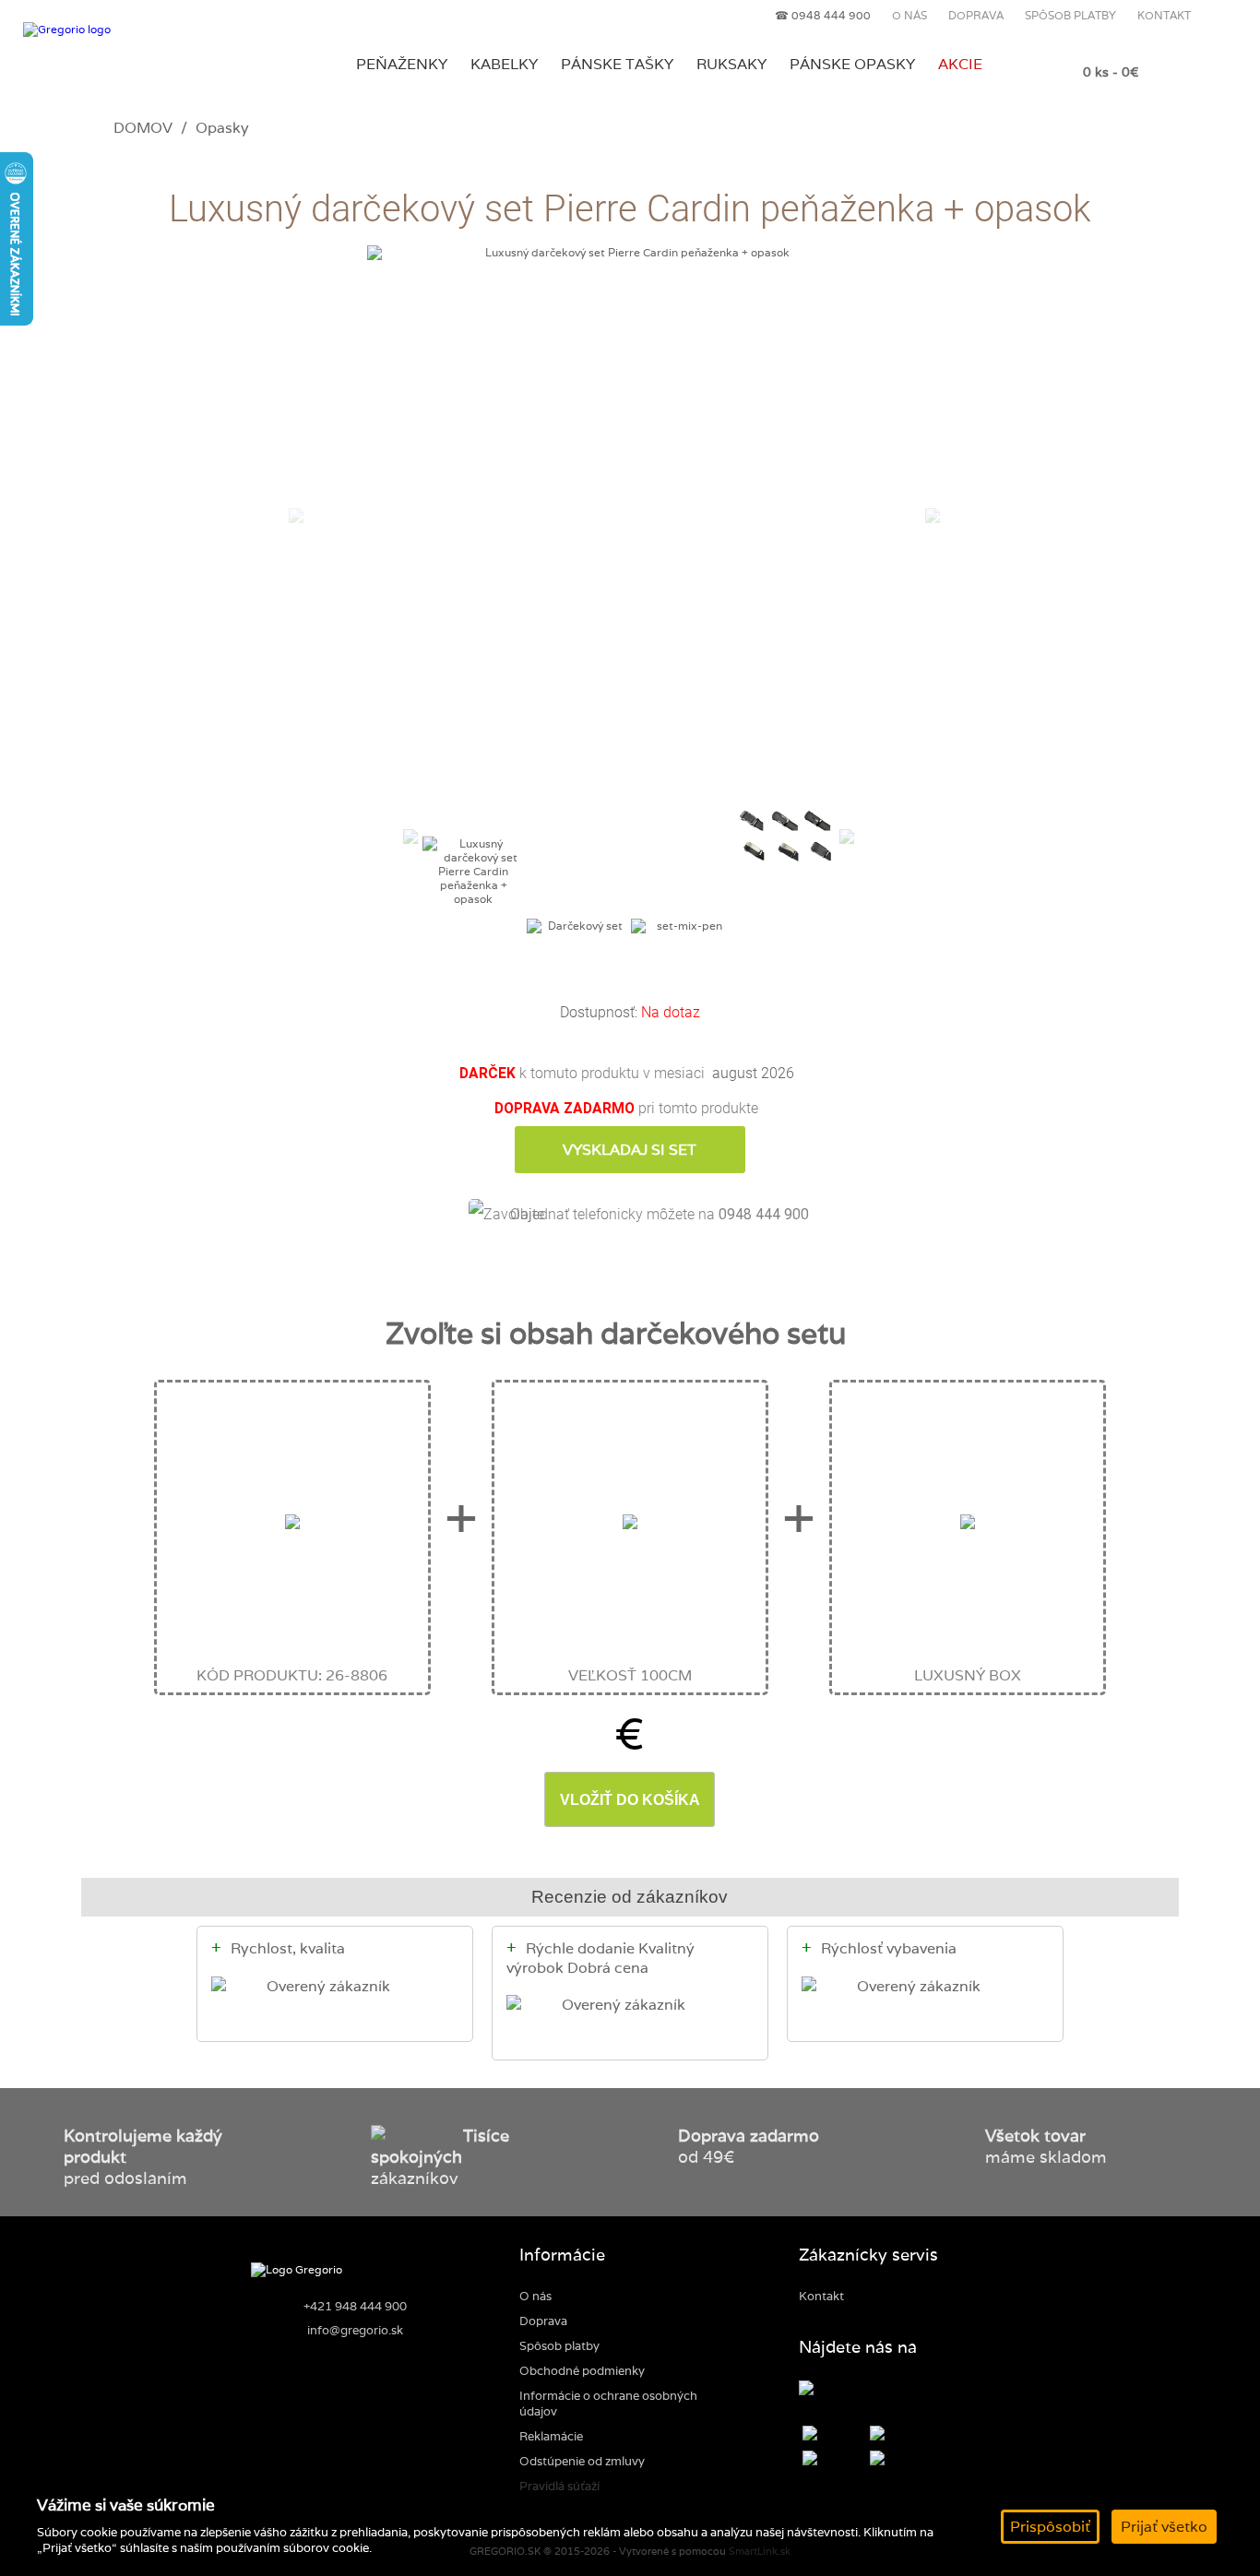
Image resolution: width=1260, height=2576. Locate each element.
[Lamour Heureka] (820, 2390)
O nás (909, 15)
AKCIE (960, 64)
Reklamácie (551, 2436)
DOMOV (143, 127)
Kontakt (1164, 15)
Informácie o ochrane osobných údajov (608, 2404)
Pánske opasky (852, 64)
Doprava (976, 15)
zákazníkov (440, 2157)
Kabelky (504, 64)
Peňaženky (402, 64)
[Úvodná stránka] (147, 30)
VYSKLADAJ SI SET (630, 1150)
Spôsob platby (1070, 15)
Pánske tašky (617, 64)
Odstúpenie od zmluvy (582, 2461)
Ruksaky (731, 64)
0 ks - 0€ (1111, 71)
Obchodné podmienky (582, 2371)
